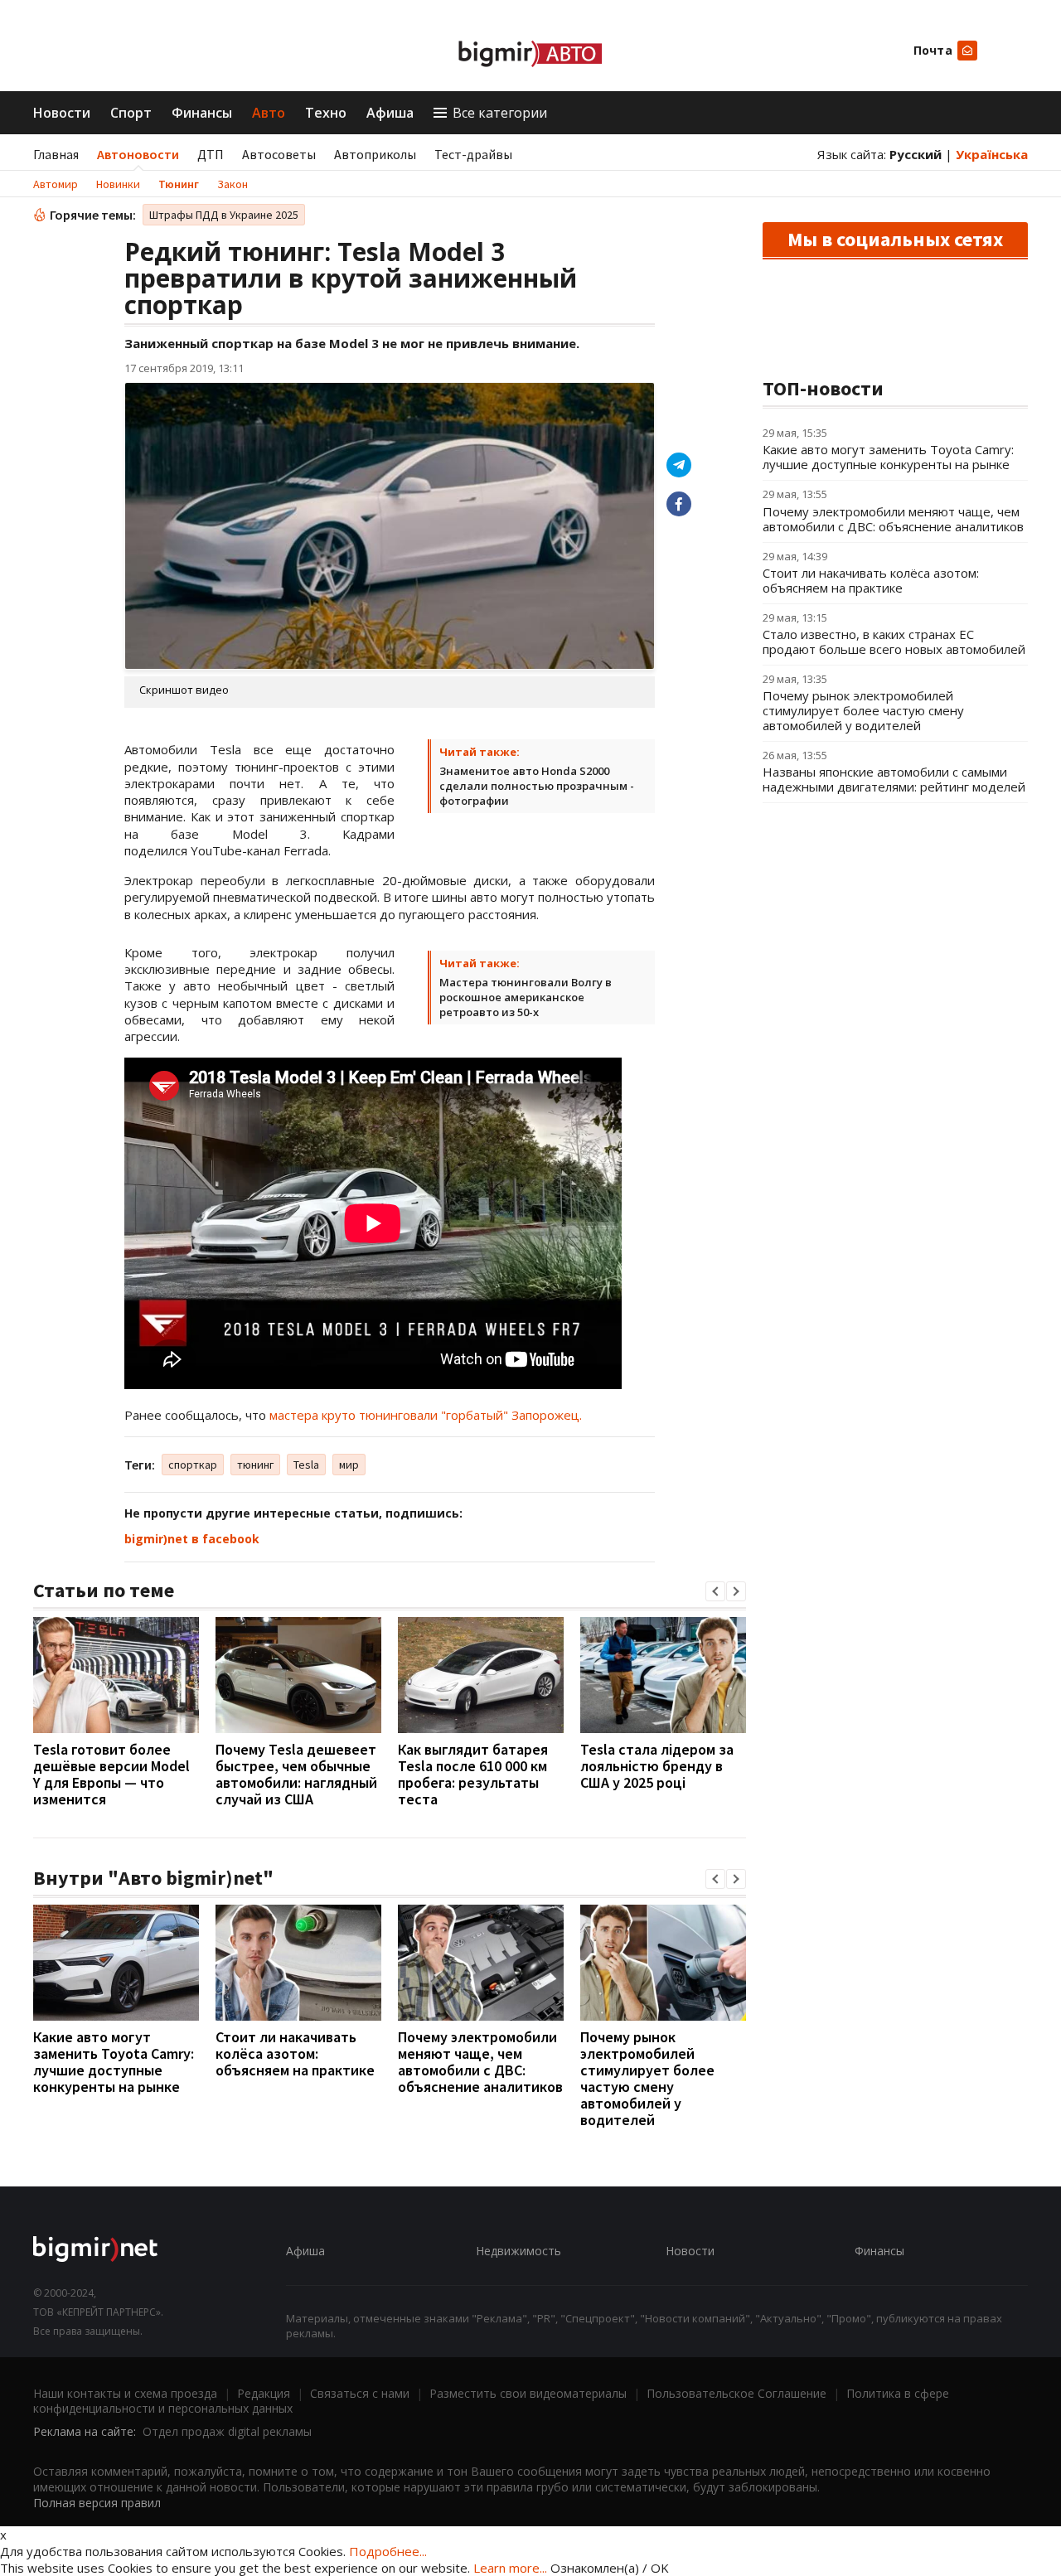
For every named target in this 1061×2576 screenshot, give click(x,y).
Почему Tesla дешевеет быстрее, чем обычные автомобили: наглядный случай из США (296, 1774)
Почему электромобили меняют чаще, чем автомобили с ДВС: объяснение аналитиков (480, 2062)
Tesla (306, 1465)
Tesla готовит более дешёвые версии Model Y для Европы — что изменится (111, 1774)
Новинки (118, 184)
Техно (326, 113)
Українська (992, 154)
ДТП (211, 154)
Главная (56, 154)
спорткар (193, 1465)
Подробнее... (388, 2551)
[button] (715, 1591)
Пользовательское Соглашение (736, 2393)
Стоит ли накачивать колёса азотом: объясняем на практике (295, 2053)
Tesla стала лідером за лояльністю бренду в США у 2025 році (657, 1766)
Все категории (500, 113)
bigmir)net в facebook (192, 1539)
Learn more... (510, 2568)
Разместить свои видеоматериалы (528, 2393)
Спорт (131, 113)
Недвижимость (518, 2251)
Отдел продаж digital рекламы (227, 2431)
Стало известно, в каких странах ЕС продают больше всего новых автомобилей (894, 642)
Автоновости (138, 154)
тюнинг (255, 1465)
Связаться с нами (360, 2393)
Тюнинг (179, 184)
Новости (62, 113)
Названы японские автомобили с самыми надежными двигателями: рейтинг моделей (894, 779)
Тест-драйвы (473, 154)
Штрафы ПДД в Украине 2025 (224, 215)
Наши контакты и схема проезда (125, 2393)
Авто (269, 113)
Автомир (56, 184)
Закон (233, 184)
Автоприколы (375, 154)
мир (349, 1465)
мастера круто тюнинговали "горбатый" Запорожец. (426, 1415)
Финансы (202, 113)
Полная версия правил (97, 2503)
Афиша (390, 113)
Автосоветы (279, 154)
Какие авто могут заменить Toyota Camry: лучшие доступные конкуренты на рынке (114, 2062)
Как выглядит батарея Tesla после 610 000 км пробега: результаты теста (473, 1774)
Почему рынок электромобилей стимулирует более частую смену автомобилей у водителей (647, 2078)
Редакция (264, 2393)
